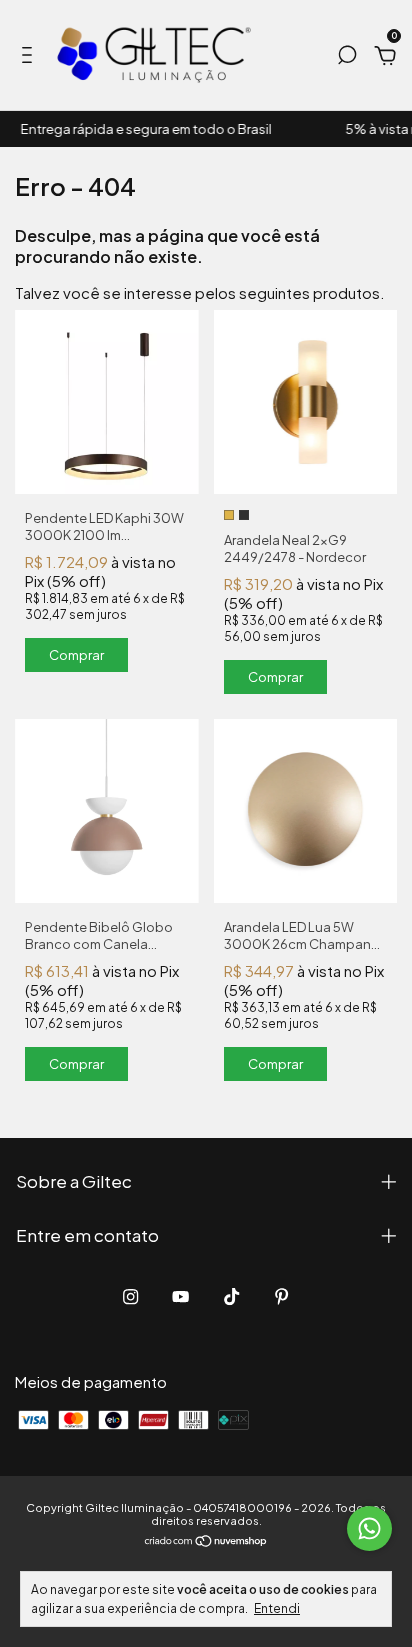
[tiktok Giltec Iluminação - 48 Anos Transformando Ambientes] (231, 1296)
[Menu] (30, 57)
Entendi (277, 1608)
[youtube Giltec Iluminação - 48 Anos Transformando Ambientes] (180, 1296)
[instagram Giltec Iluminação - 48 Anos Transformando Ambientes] (130, 1296)
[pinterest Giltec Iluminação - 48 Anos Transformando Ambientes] (281, 1296)
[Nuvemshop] (206, 1541)
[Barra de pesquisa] (347, 57)
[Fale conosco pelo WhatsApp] (369, 1528)
